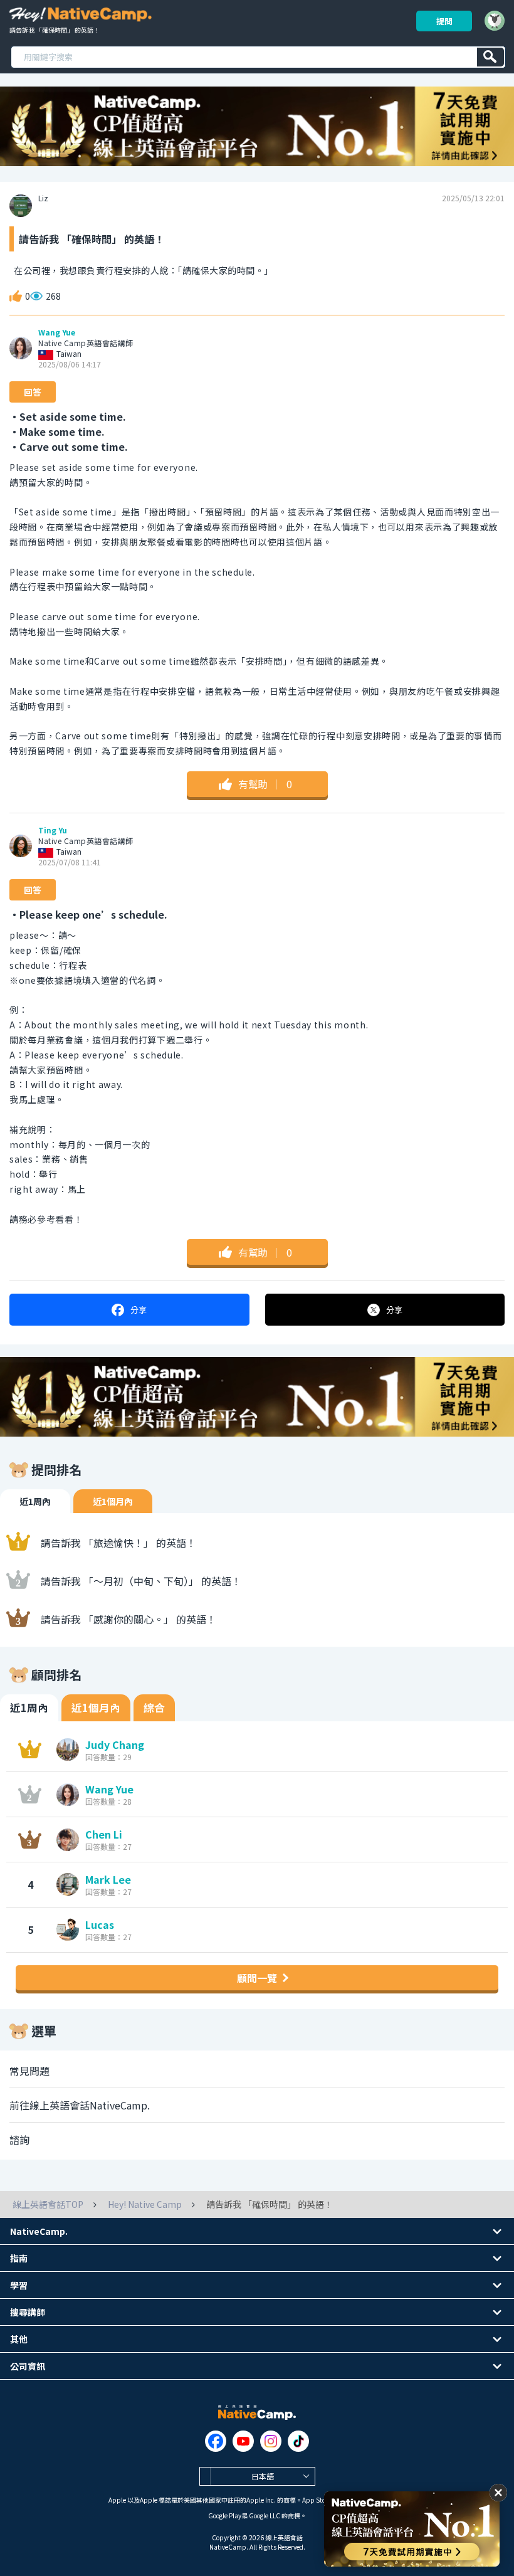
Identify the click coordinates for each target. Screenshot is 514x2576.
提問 (444, 21)
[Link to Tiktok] (298, 2441)
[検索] (490, 57)
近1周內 (35, 1501)
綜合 (154, 1708)
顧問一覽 (257, 1978)
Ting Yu (53, 830)
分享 (139, 1310)
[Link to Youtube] (243, 2441)
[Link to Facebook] (216, 2441)
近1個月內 (113, 1501)
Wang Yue (57, 332)
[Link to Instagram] (271, 2441)
